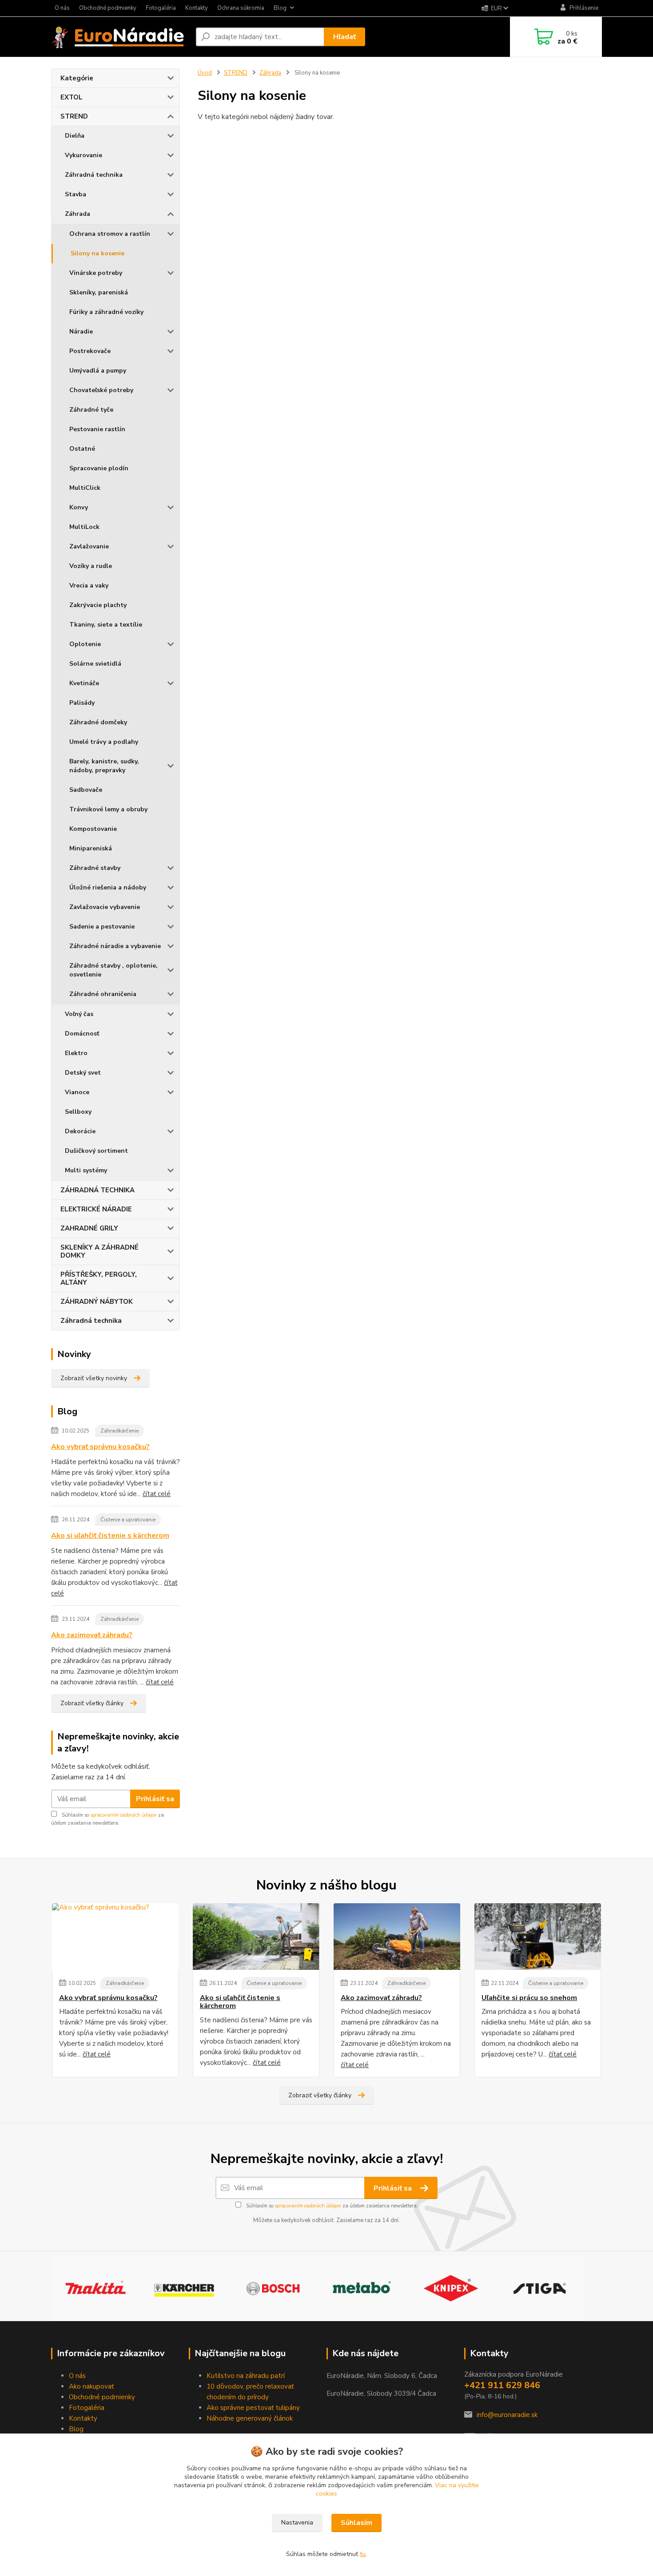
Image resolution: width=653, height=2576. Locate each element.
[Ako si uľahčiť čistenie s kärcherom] (256, 1937)
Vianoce (77, 1092)
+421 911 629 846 (502, 2385)
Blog (280, 8)
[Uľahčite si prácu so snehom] (538, 1937)
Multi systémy (86, 1170)
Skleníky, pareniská (99, 292)
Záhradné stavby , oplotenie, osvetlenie (113, 970)
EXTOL (72, 97)
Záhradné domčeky (98, 722)
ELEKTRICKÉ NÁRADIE (96, 1209)
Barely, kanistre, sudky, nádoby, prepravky (104, 766)
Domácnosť (82, 1034)
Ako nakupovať (91, 2386)
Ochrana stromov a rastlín (110, 234)
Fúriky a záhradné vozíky (106, 312)
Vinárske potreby (96, 273)
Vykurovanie (84, 155)
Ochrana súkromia (241, 8)
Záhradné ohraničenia (103, 994)
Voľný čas (79, 1014)
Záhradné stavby (95, 868)
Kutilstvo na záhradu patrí (246, 2376)
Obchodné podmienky (108, 8)
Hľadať (344, 37)
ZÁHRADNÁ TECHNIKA (98, 1190)
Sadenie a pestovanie (102, 927)
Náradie (81, 331)
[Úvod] (120, 37)
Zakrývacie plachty (98, 605)
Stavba (76, 194)
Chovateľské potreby (101, 390)
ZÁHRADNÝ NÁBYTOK (97, 1302)
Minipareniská (91, 848)
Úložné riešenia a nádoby (108, 887)
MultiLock (84, 527)
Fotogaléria (161, 8)
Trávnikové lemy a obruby (108, 809)
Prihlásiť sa (155, 1799)
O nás (62, 8)
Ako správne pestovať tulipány (253, 2408)
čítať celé (157, 1494)
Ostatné (82, 449)
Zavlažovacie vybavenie (105, 907)
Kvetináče (84, 683)
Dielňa (75, 136)
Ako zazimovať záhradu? (92, 1635)
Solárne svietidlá (95, 664)
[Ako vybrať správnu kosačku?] (115, 1937)
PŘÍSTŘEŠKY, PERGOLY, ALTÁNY (99, 1278)
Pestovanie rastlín (97, 429)
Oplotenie (85, 644)
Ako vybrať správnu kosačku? (100, 1447)
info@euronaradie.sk (507, 2415)
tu (363, 2554)
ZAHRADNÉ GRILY (89, 1228)
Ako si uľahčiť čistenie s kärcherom (110, 1536)
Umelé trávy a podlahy (104, 742)
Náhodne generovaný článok (250, 2418)
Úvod (205, 73)
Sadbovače (86, 790)
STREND (74, 116)
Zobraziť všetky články (92, 1703)
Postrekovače (90, 351)
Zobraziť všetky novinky (94, 1378)
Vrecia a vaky (89, 585)
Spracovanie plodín (99, 468)
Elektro (76, 1053)
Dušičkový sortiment (96, 1151)
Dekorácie (80, 1131)
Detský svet (83, 1073)
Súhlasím (356, 2523)
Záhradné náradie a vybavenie (115, 946)
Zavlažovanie (89, 546)
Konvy (79, 507)
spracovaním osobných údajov (123, 1815)
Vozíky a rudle (91, 566)
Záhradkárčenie (119, 1431)
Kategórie (77, 78)
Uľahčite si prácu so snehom (529, 1998)
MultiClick (85, 488)
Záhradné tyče (91, 410)
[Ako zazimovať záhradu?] (397, 1937)
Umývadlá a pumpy (98, 371)
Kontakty (197, 8)
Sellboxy (78, 1112)
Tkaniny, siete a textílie (106, 625)
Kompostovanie (93, 829)
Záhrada (78, 214)
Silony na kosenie (98, 253)
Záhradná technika (94, 175)
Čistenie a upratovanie (128, 1520)
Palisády (82, 703)
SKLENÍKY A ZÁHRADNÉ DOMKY (100, 1251)
